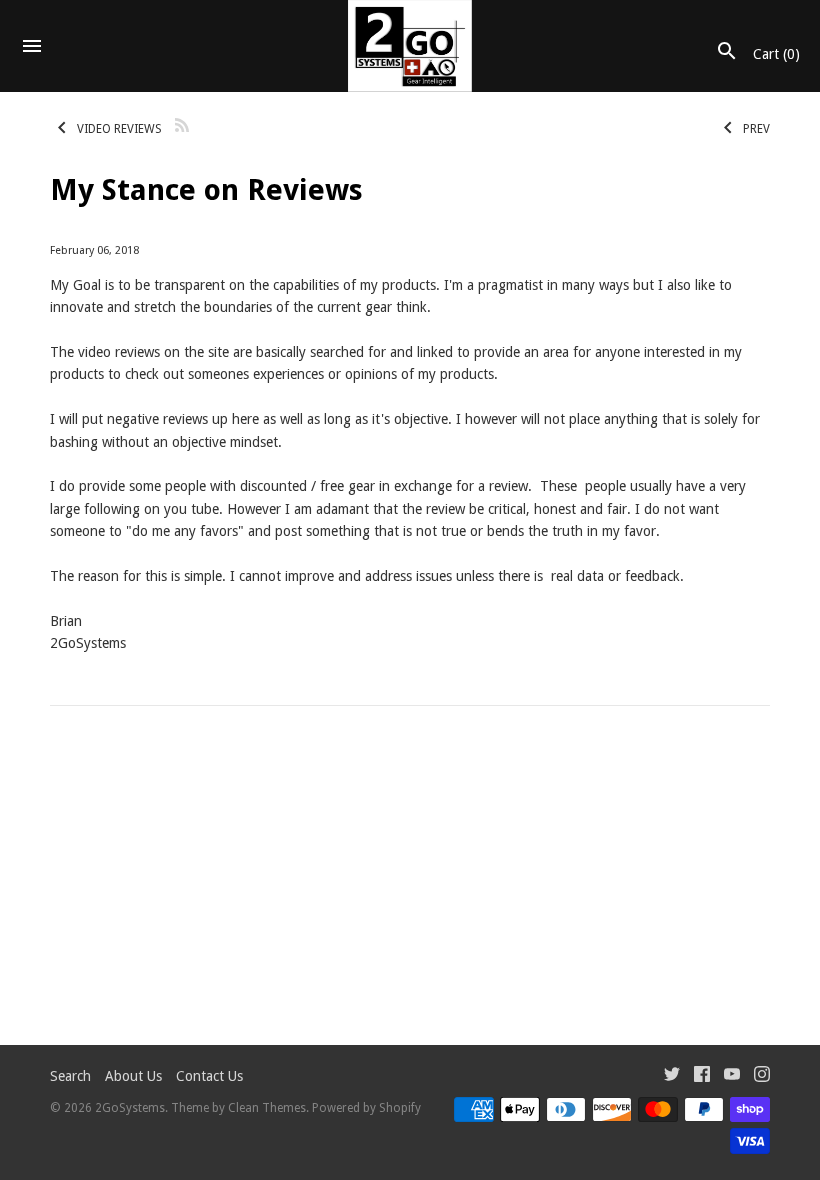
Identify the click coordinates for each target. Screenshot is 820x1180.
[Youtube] (732, 1076)
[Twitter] (672, 1076)
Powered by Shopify (366, 1108)
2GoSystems (130, 1108)
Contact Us (209, 1076)
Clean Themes (267, 1108)
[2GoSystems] (410, 46)
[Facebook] (702, 1076)
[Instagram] (762, 1076)
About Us (133, 1076)
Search (70, 1076)
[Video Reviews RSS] (182, 123)
